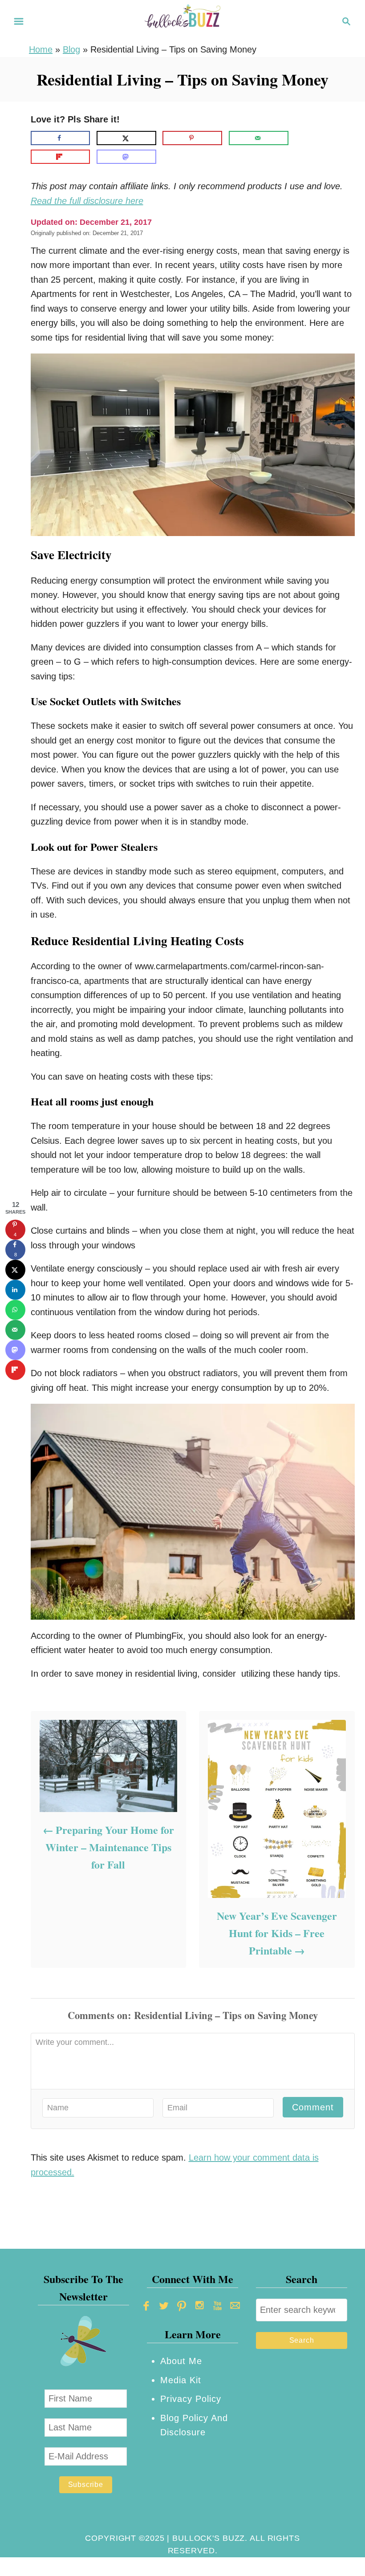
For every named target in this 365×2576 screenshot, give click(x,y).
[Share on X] (126, 138)
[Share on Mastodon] (126, 157)
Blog (71, 49)
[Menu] (19, 21)
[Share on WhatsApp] (15, 1310)
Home (41, 49)
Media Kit (181, 2380)
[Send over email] (259, 138)
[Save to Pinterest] (192, 138)
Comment (313, 2107)
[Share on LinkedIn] (15, 1290)
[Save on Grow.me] (302, 138)
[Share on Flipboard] (61, 157)
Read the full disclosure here (87, 201)
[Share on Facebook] (61, 138)
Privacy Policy (191, 2399)
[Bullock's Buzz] (182, 20)
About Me (181, 2361)
